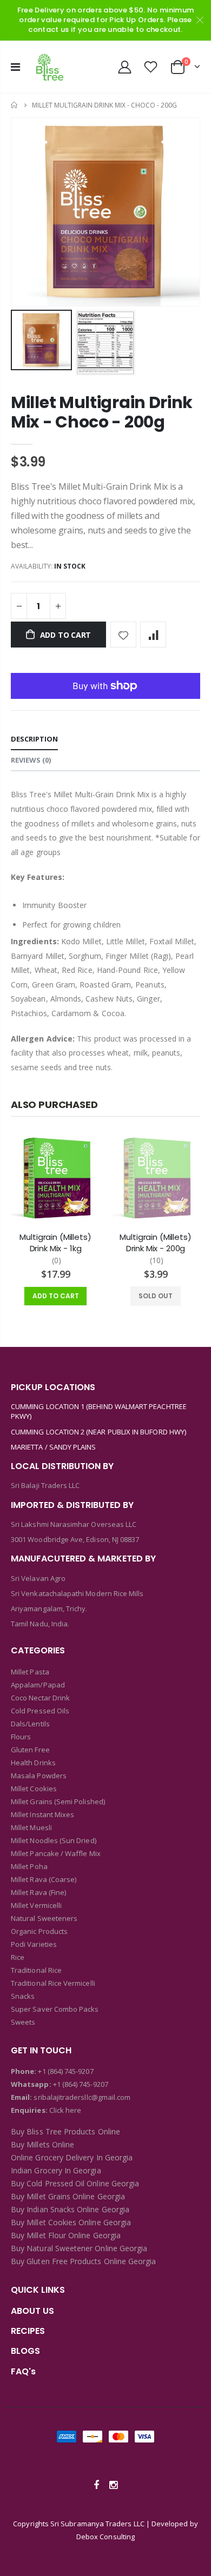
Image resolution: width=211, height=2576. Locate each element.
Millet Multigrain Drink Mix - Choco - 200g (102, 412)
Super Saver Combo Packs (55, 2009)
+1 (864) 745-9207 (65, 2071)
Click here (65, 2110)
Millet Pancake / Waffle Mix (56, 1853)
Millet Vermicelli (36, 1905)
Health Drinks (33, 1763)
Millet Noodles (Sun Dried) (54, 1840)
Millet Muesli (31, 1827)
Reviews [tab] (31, 760)
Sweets (23, 2022)
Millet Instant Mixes (42, 1814)
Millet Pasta (30, 1672)
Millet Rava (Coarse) (44, 1879)
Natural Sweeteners (44, 1918)
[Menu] (15, 67)
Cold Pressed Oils (40, 1711)
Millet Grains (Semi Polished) (58, 1801)
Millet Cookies (34, 1788)
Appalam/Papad (38, 1685)
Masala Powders (39, 1776)
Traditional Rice (36, 1970)
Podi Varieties (34, 1944)
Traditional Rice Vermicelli (53, 1983)
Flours (21, 1737)
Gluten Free (30, 1750)
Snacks (23, 1996)
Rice (18, 1957)
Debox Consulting (105, 2537)
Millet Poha (29, 1866)
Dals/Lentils (30, 1724)
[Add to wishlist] (123, 635)
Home (15, 105)
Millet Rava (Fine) (38, 1892)
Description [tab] (34, 739)
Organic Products (39, 1931)
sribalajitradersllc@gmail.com (81, 2097)
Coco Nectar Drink (40, 1698)
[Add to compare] (153, 635)
